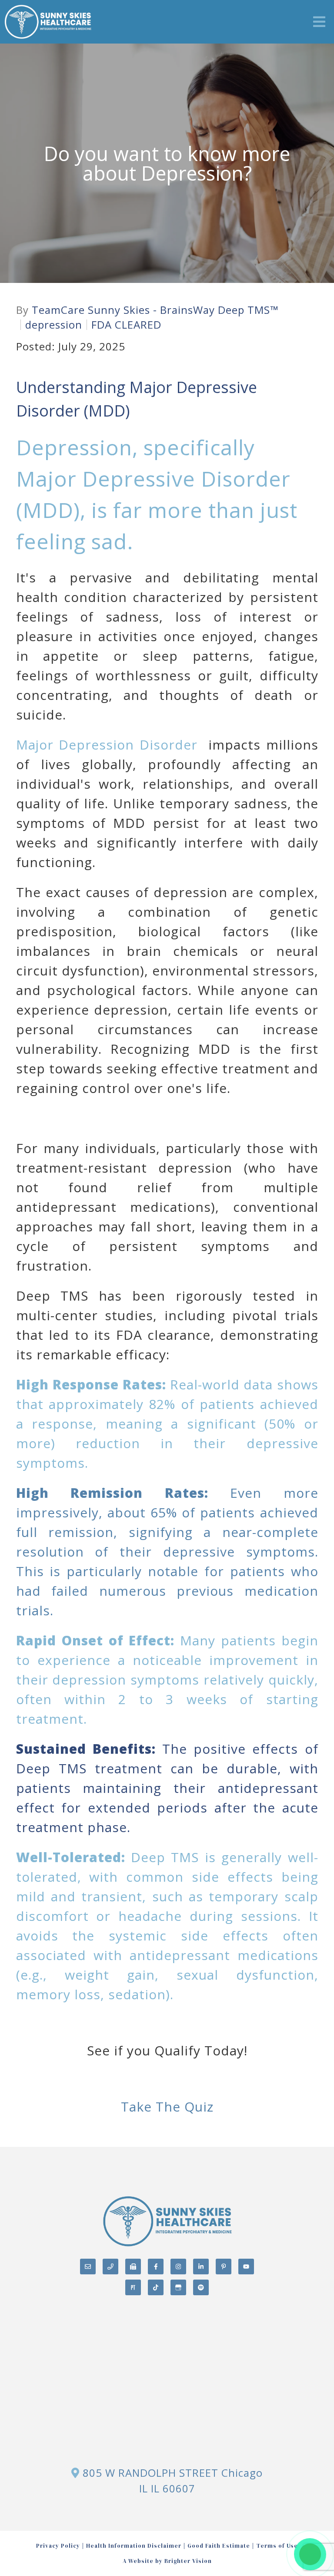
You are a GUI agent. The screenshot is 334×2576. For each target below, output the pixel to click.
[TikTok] (156, 2287)
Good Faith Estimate (219, 2546)
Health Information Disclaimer (134, 2546)
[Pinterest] (224, 2267)
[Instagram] (178, 2267)
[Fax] (133, 2267)
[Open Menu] (319, 22)
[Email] (88, 2267)
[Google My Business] (178, 2287)
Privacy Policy (58, 2546)
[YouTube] (246, 2267)
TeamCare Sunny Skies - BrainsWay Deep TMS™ (155, 310)
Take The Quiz (167, 2107)
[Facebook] (156, 2267)
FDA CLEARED (126, 325)
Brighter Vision (188, 2561)
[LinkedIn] (201, 2267)
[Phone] (110, 2267)
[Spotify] (201, 2287)
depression (54, 325)
